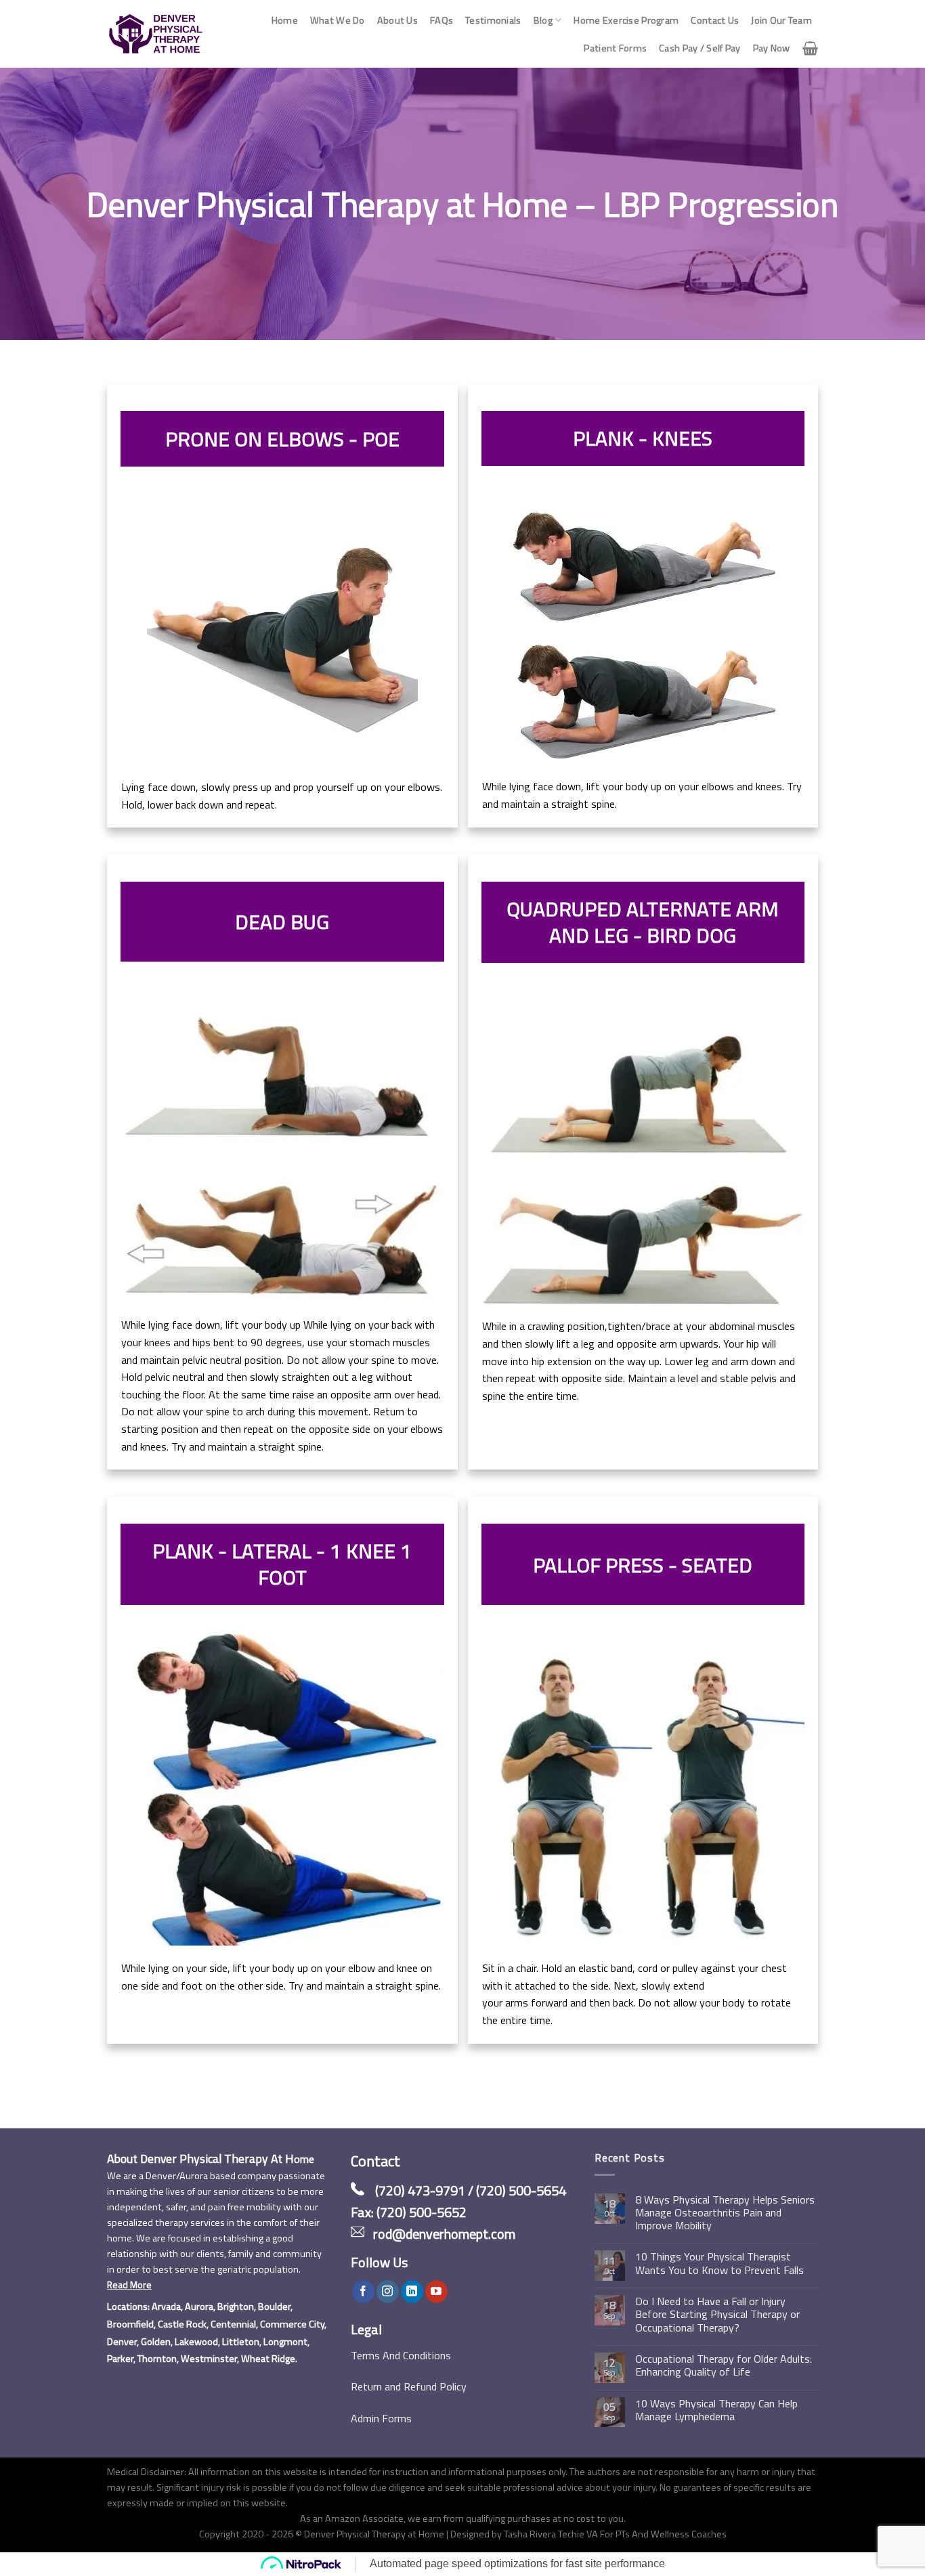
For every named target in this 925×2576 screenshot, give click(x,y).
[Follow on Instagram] (388, 2292)
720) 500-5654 (523, 2190)
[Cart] (810, 48)
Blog (543, 20)
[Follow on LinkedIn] (412, 2292)
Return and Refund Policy (409, 2386)
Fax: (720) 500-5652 (409, 2212)
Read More (129, 2285)
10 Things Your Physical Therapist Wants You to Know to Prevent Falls (719, 2263)
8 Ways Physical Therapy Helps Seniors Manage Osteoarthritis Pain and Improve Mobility (725, 2213)
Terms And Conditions (401, 2355)
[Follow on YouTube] (436, 2292)
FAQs (442, 20)
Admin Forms (381, 2418)
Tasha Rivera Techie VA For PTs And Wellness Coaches (615, 2534)
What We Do (338, 20)
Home (285, 20)
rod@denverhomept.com (444, 2234)
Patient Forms (615, 48)
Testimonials (493, 20)
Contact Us (715, 20)
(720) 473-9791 (420, 2190)
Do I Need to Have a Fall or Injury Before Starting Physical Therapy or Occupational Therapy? (717, 2315)
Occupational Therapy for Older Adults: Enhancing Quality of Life (724, 2365)
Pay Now (772, 48)
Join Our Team (781, 20)
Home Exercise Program (626, 20)
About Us (397, 20)
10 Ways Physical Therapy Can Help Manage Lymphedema (716, 2410)
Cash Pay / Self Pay (700, 48)
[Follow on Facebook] (363, 2292)
